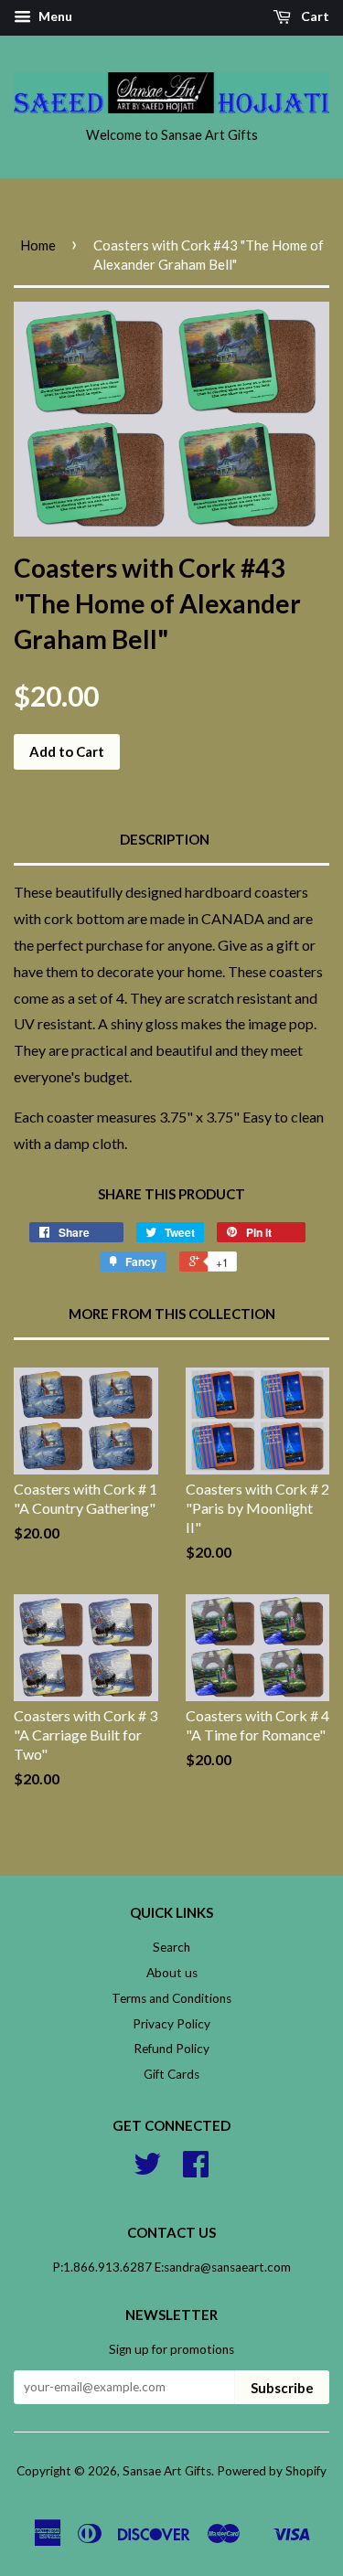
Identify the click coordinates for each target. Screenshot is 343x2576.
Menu (54, 16)
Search (171, 1947)
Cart (314, 16)
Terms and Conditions (171, 1998)
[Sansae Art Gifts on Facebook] (196, 2170)
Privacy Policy (171, 2024)
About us (172, 1973)
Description (165, 839)
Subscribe (282, 2388)
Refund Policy (171, 2049)
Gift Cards (171, 2074)
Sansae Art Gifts (167, 2471)
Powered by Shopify (272, 2471)
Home (38, 245)
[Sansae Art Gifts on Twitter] (147, 2170)
